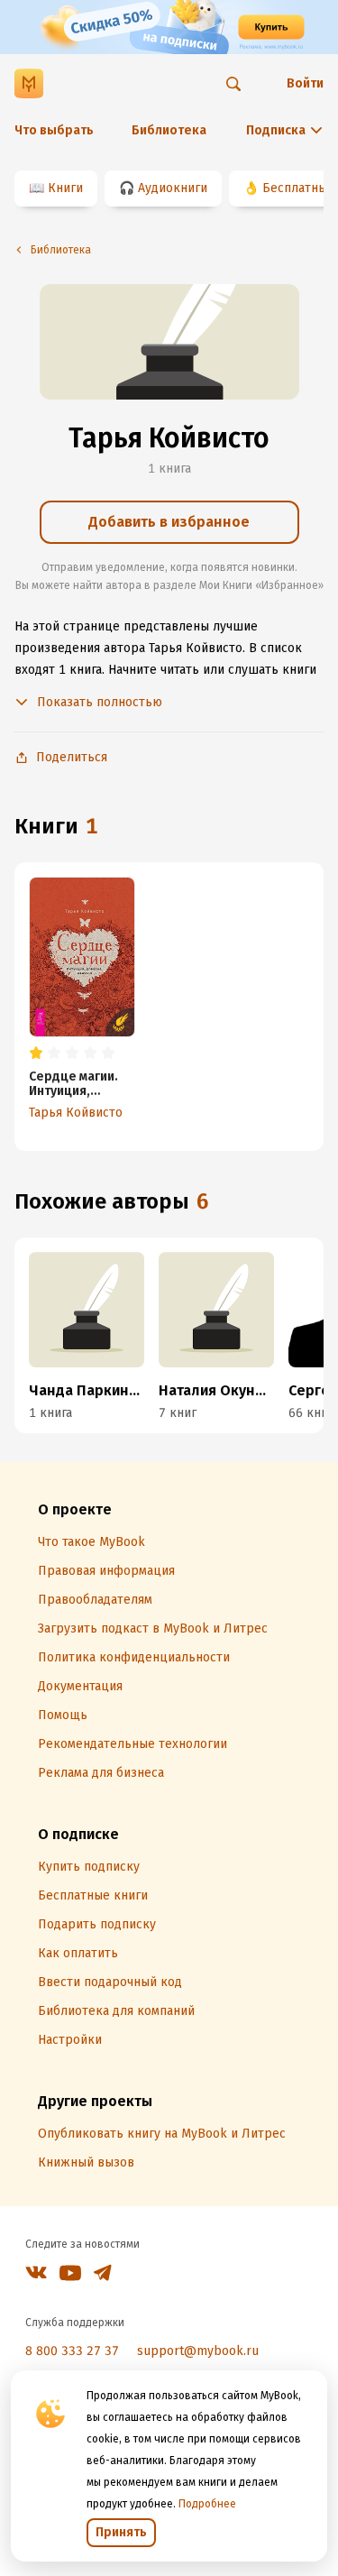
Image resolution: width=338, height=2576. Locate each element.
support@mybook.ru (198, 2351)
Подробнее (207, 2504)
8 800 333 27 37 (72, 2351)
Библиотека (169, 130)
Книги (65, 188)
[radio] (36, 1053)
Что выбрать (54, 130)
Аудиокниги (173, 188)
